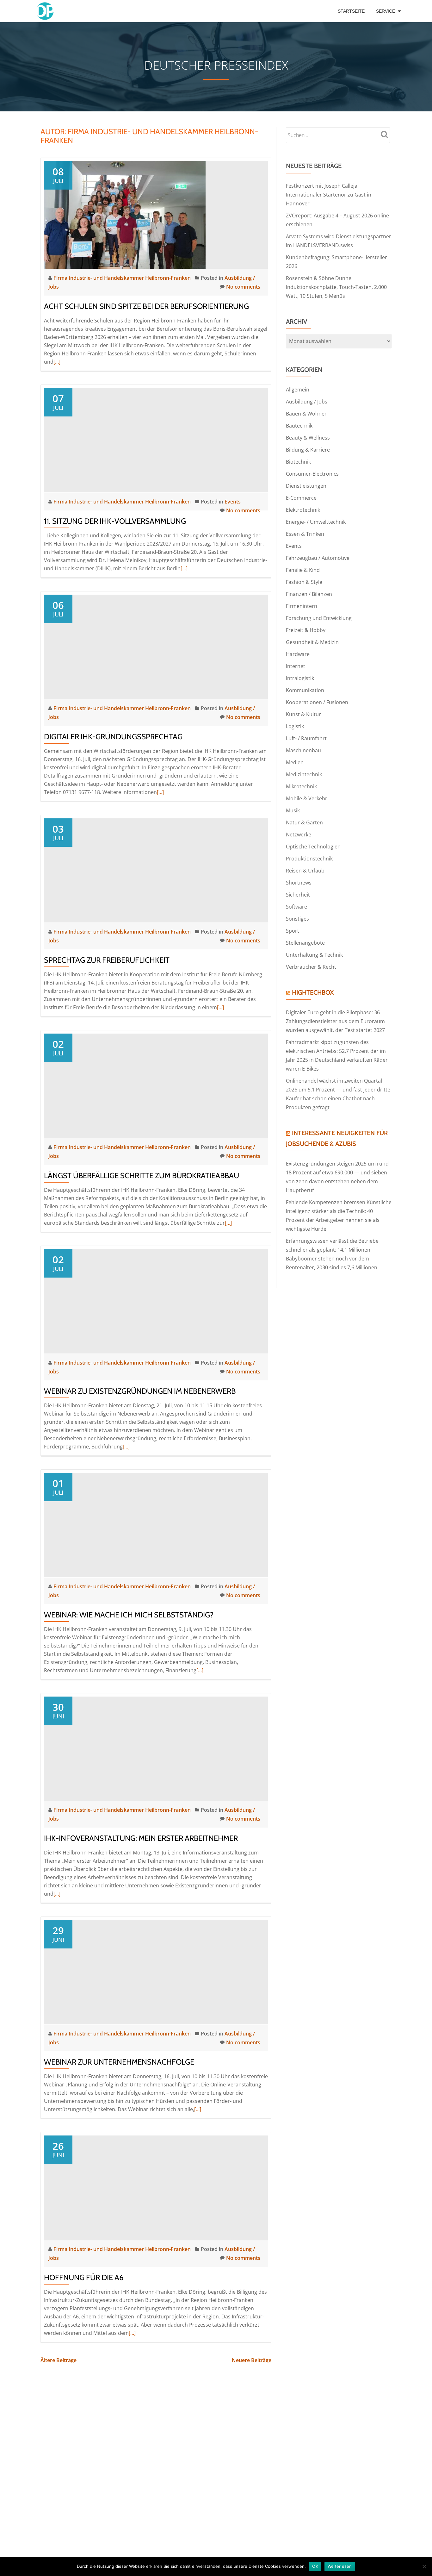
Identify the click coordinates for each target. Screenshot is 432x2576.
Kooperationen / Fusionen (317, 702)
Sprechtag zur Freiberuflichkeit (107, 960)
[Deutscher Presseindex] (46, 11)
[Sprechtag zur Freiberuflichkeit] (156, 870)
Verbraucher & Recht (311, 967)
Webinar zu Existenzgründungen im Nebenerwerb (140, 1391)
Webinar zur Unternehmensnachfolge (119, 2062)
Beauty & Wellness (308, 438)
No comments (243, 287)
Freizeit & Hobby (306, 630)
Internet (296, 666)
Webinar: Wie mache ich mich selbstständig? (129, 1615)
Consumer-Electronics (312, 474)
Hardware (298, 654)
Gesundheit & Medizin (312, 642)
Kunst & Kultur (303, 714)
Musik (293, 810)
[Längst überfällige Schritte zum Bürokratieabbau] (156, 1085)
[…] (57, 362)
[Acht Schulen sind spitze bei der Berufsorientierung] (125, 214)
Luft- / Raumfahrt (306, 738)
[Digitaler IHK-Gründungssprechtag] (156, 646)
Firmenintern (302, 606)
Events (233, 502)
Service (386, 11)
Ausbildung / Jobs (307, 402)
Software (296, 907)
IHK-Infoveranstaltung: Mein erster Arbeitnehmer (141, 1838)
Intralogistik (300, 678)
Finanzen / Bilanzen (309, 594)
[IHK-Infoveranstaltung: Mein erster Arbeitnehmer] (156, 1748)
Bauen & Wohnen (307, 414)
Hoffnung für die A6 (84, 2277)
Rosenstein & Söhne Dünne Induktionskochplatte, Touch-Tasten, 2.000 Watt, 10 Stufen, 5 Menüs (336, 287)
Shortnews (299, 883)
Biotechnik (298, 462)
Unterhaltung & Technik (314, 955)
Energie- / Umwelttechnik (316, 522)
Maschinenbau (303, 750)
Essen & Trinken (305, 534)
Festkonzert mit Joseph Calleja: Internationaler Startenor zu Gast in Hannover (329, 195)
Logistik (295, 726)
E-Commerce (301, 498)
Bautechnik (299, 426)
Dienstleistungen (306, 486)
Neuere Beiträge (252, 2360)
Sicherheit (298, 895)
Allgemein (298, 390)
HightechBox (313, 992)
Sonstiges (297, 919)
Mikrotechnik (301, 786)
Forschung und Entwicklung (319, 618)
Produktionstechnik (309, 859)
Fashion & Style (304, 582)
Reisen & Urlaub (305, 871)
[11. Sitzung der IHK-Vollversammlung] (156, 440)
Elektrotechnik (303, 510)
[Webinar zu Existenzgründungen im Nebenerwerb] (156, 1301)
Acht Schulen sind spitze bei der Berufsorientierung (146, 306)
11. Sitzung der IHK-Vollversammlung (115, 521)
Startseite (351, 11)
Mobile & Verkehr (307, 798)
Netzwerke (299, 835)
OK (315, 2566)
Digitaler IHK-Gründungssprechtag (113, 737)
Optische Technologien (313, 847)
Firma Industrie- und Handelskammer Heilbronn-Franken (123, 278)
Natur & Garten (304, 822)
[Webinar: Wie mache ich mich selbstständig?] (156, 1524)
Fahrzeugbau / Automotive (318, 558)
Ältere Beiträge (59, 2360)
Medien (295, 762)
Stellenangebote (305, 943)
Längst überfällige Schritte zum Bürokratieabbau (142, 1175)
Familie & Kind (303, 570)
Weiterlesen (340, 2566)
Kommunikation (305, 690)
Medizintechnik (304, 774)
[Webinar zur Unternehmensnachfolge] (156, 1972)
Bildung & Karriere (308, 450)
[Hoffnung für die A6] (156, 2187)
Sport (293, 931)
